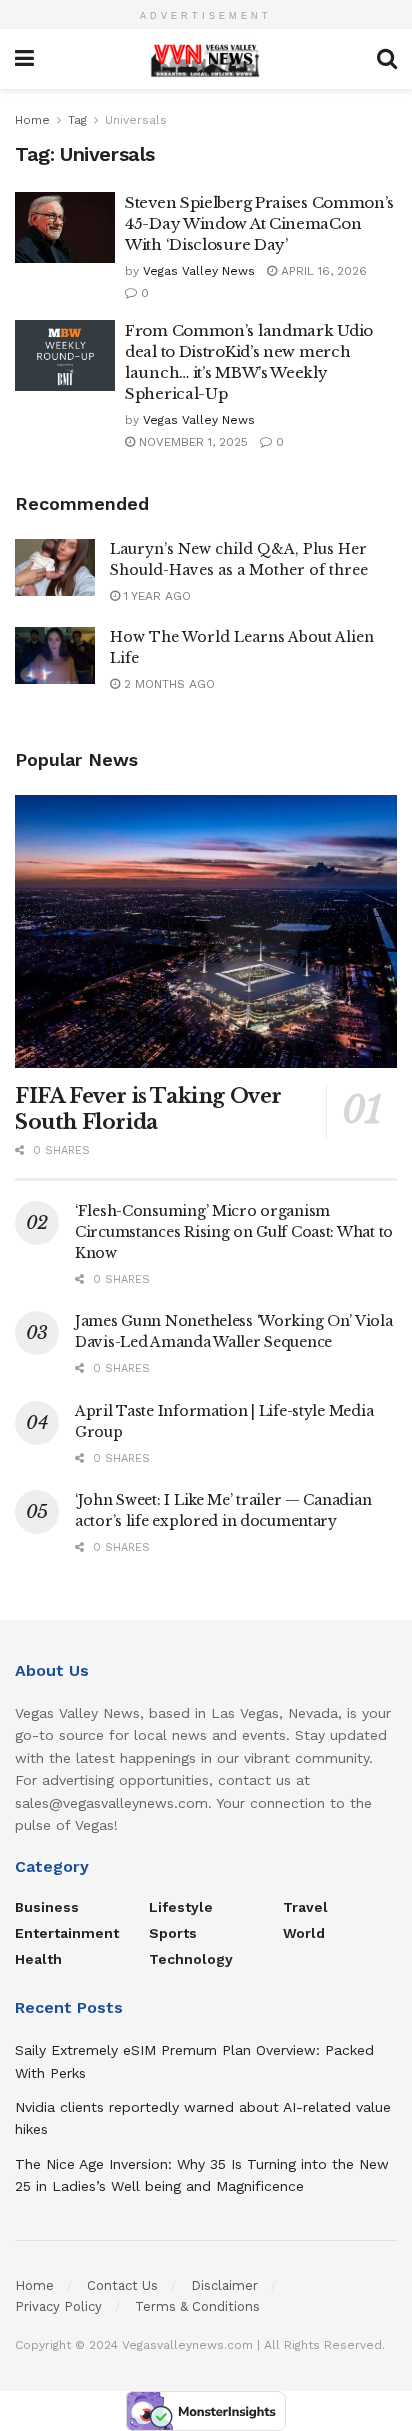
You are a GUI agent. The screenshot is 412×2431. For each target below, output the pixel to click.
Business (47, 1907)
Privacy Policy (58, 2306)
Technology (191, 1959)
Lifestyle (181, 1907)
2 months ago (167, 684)
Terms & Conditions (197, 2306)
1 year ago (155, 596)
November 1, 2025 (191, 442)
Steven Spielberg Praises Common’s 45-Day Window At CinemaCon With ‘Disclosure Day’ (259, 223)
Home (32, 120)
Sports (173, 1933)
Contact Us (122, 2285)
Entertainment (67, 1933)
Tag (77, 120)
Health (38, 1959)
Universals (136, 120)
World (304, 1933)
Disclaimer (224, 2285)
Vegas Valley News (199, 271)
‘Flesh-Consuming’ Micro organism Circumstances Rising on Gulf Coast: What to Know (234, 1232)
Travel (305, 1907)
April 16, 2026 (322, 271)
